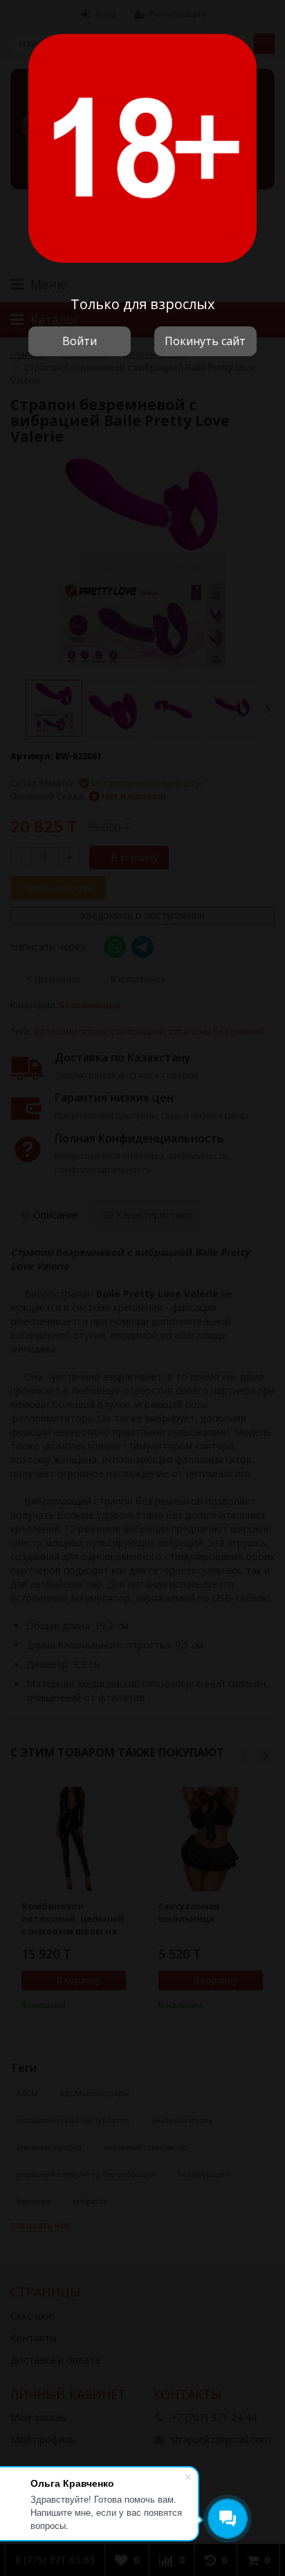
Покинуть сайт (205, 341)
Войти (80, 341)
